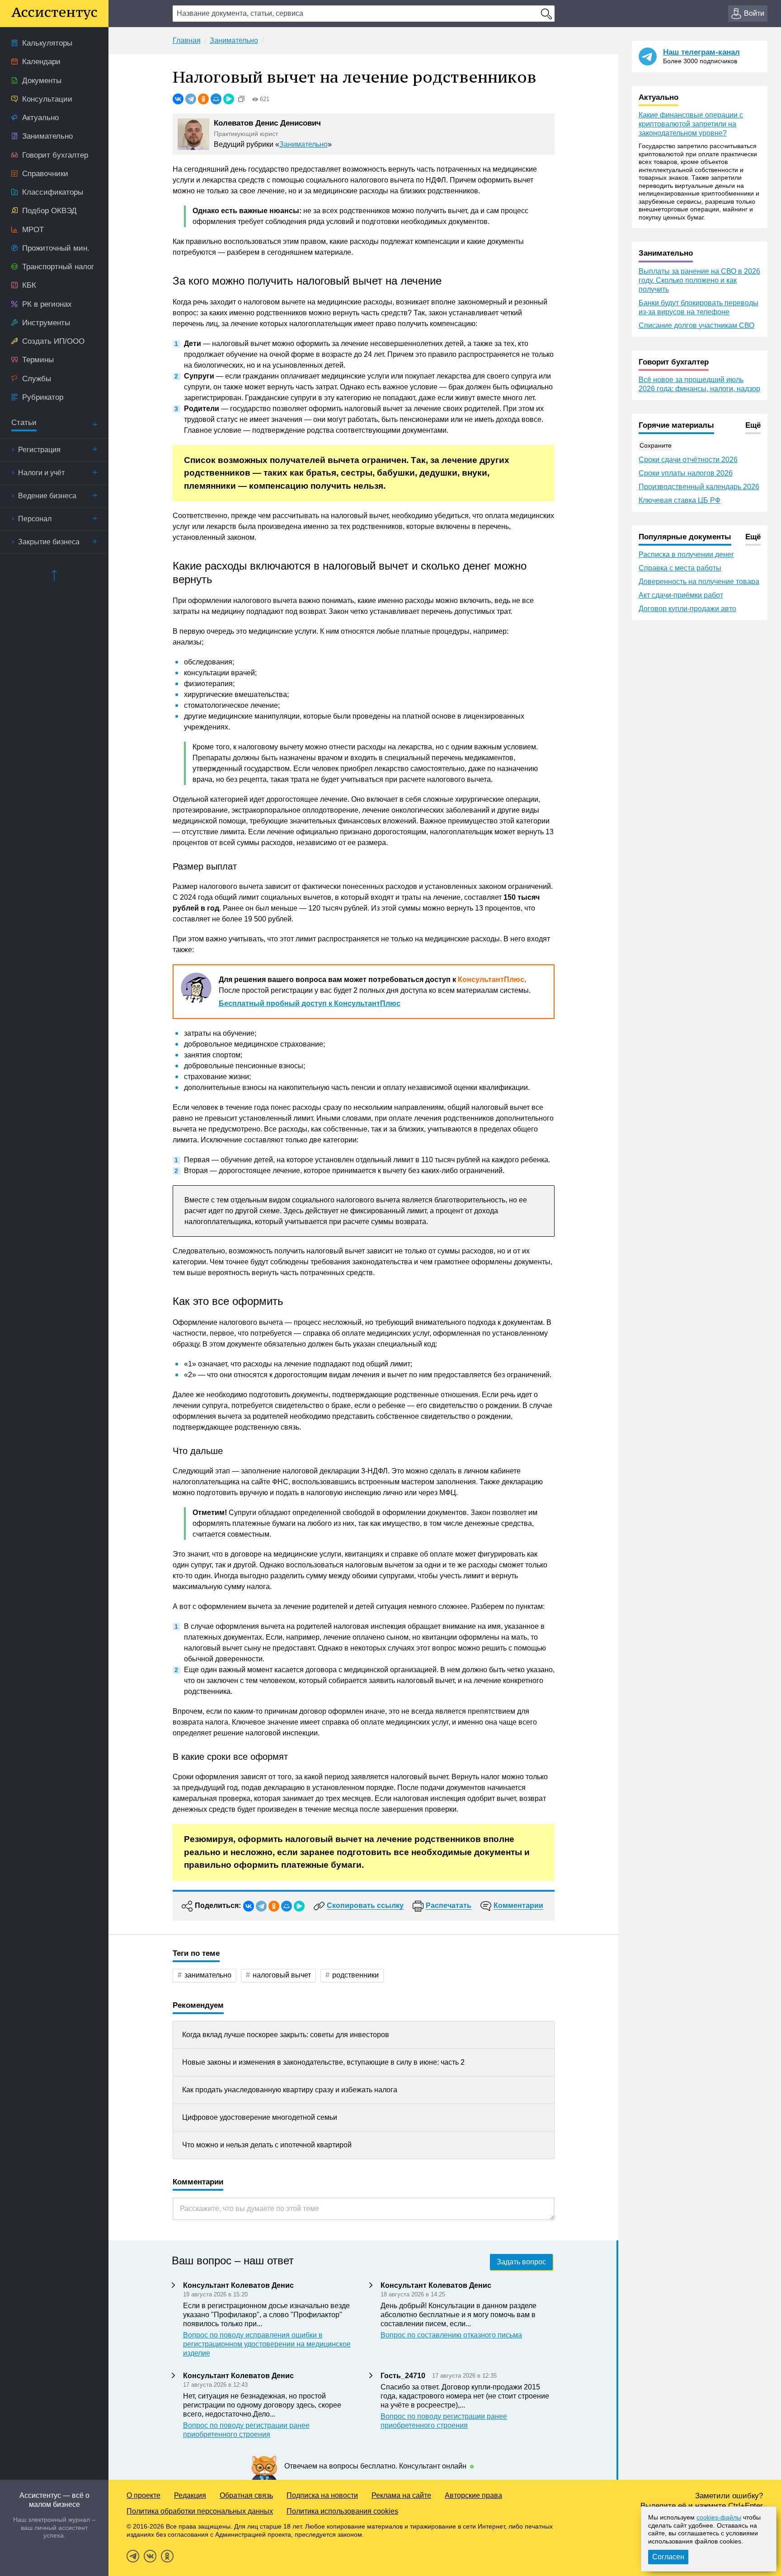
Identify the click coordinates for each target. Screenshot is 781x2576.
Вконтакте (150, 2556)
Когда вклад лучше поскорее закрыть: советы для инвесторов (286, 2035)
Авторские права (473, 2495)
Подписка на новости (322, 2495)
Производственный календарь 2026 (699, 487)
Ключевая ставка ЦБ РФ (680, 500)
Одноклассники (167, 2556)
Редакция (190, 2495)
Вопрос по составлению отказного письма (451, 2335)
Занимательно (303, 144)
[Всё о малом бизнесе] (54, 14)
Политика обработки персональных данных (200, 2511)
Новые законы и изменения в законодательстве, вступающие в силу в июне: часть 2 (323, 2062)
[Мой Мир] (216, 99)
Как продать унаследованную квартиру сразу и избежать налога (290, 2090)
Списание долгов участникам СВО (696, 325)
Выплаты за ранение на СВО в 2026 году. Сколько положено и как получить (699, 280)
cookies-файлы (719, 2517)
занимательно (208, 1975)
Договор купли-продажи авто (687, 609)
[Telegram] (191, 99)
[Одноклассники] (203, 99)
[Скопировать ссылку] (241, 99)
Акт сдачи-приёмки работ (681, 595)
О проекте (143, 2495)
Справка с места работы (680, 568)
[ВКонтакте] (178, 99)
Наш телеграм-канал (701, 52)
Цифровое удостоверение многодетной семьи (260, 2117)
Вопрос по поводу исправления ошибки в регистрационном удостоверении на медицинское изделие (267, 2344)
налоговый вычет (282, 1975)
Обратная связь (246, 2495)
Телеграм (133, 2556)
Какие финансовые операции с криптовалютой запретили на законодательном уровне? (691, 124)
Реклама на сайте (401, 2495)
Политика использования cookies (342, 2511)
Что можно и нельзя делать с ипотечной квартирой (267, 2145)
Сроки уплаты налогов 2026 (686, 473)
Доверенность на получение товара (699, 582)
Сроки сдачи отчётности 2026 (688, 460)
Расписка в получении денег (686, 554)
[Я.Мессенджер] (229, 99)
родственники (355, 1975)
